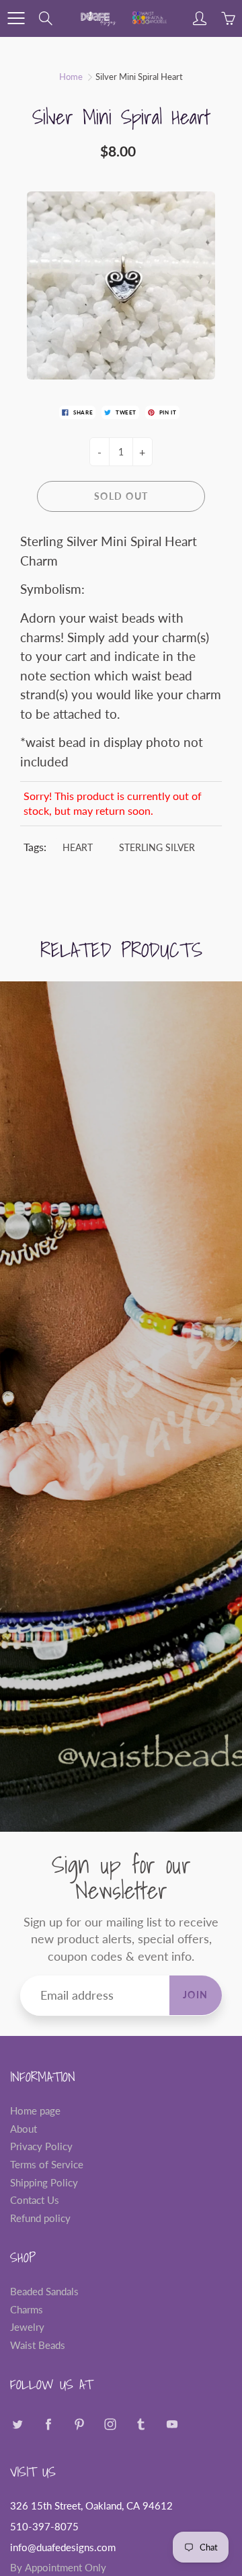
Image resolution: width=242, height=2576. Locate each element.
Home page (35, 2111)
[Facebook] (48, 2424)
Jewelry (27, 2327)
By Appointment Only (58, 2568)
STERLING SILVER (157, 847)
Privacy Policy (41, 2146)
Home (71, 77)
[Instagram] (110, 2424)
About (24, 2129)
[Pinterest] (79, 2424)
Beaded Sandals (44, 2292)
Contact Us (35, 2200)
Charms (27, 2310)
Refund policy (40, 2218)
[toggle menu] (16, 18)
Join (196, 1995)
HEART (78, 847)
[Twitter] (17, 2424)
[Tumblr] (141, 2424)
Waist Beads (38, 2345)
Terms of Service (47, 2165)
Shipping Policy (44, 2183)
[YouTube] (172, 2424)
